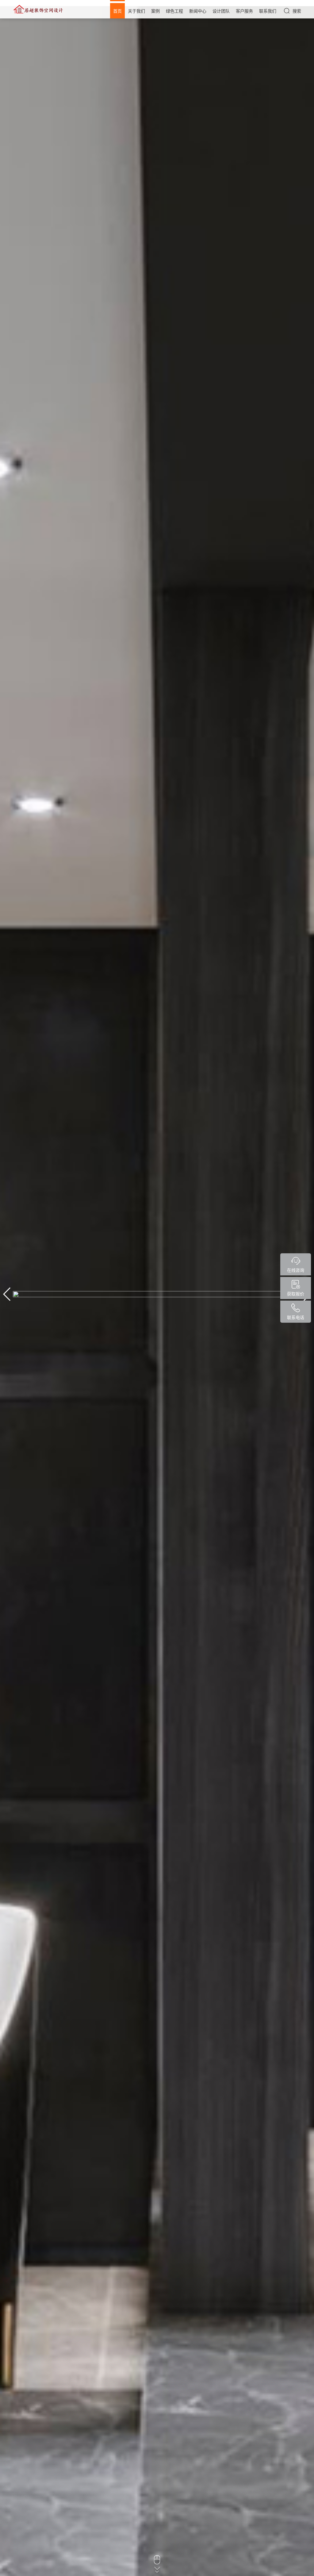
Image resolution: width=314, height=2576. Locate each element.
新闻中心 (198, 11)
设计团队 (221, 11)
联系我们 (268, 11)
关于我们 (136, 11)
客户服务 (244, 11)
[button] (7, 1294)
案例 (155, 11)
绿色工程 (174, 11)
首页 (117, 11)
